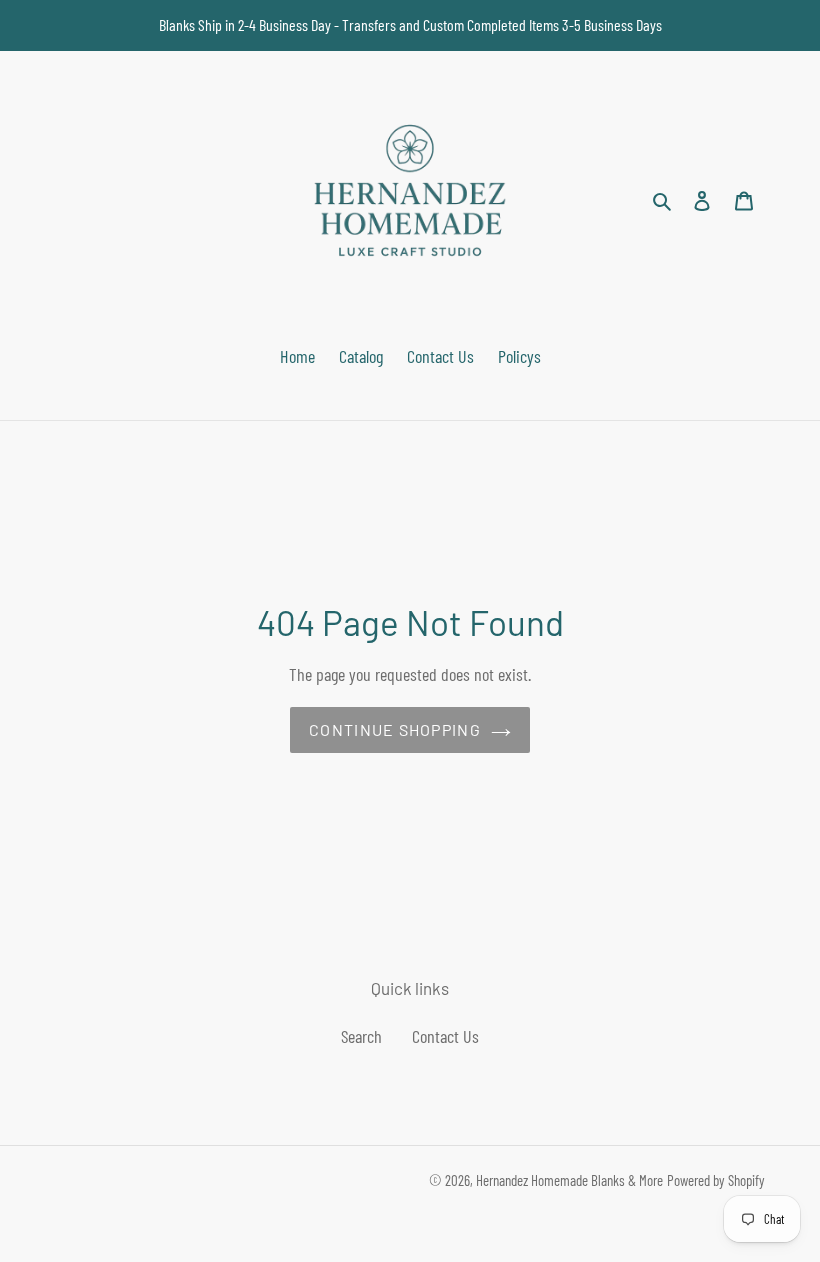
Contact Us (445, 1036)
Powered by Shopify (716, 1180)
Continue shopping (395, 729)
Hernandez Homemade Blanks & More (569, 1180)
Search (361, 1036)
